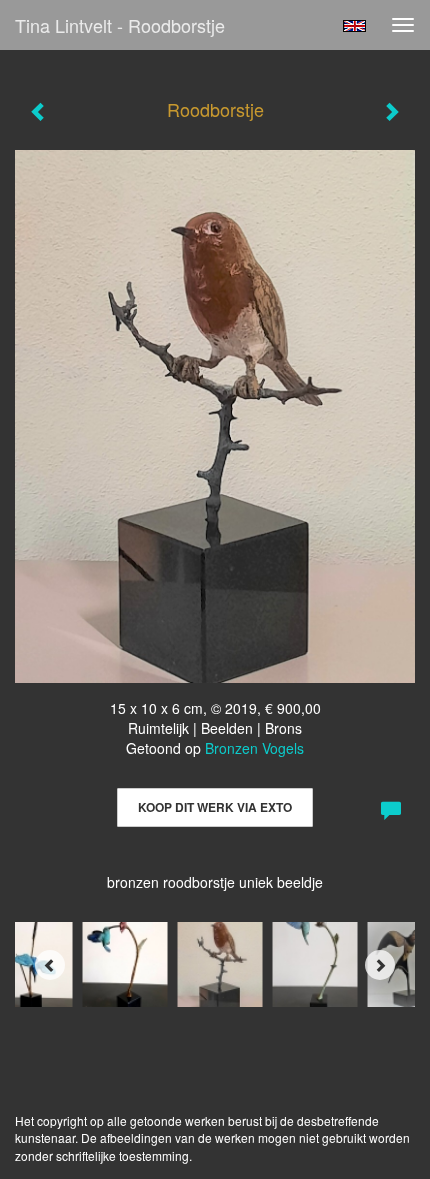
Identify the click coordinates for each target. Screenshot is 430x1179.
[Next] (380, 965)
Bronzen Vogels (254, 748)
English (354, 26)
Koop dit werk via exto (215, 807)
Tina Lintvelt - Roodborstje (120, 25)
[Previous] (50, 965)
